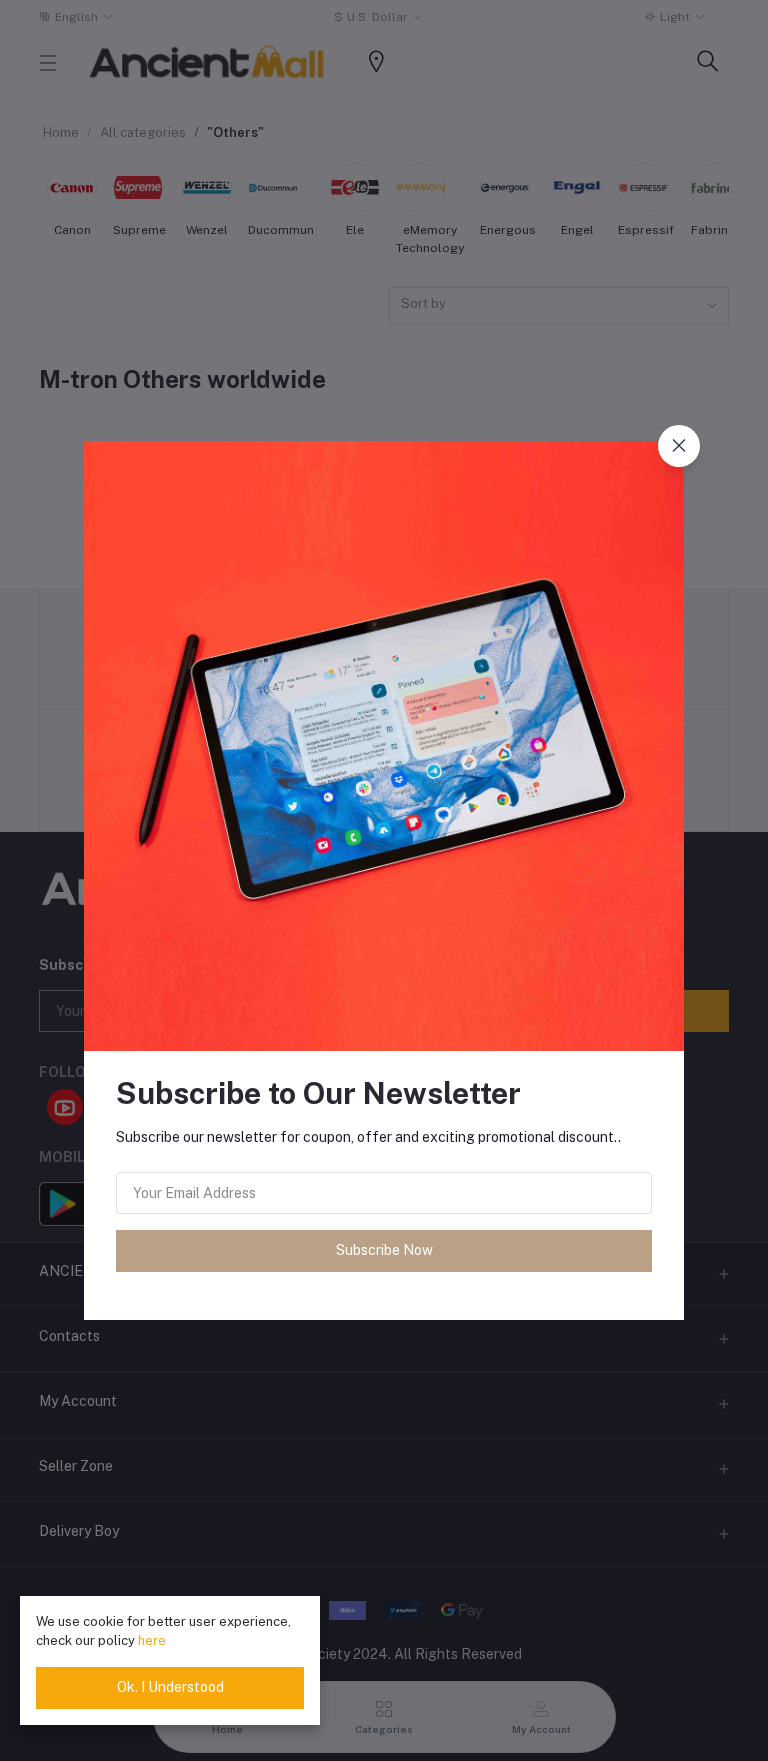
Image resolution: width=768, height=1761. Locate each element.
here (152, 1640)
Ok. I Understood (170, 1687)
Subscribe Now (384, 1250)
